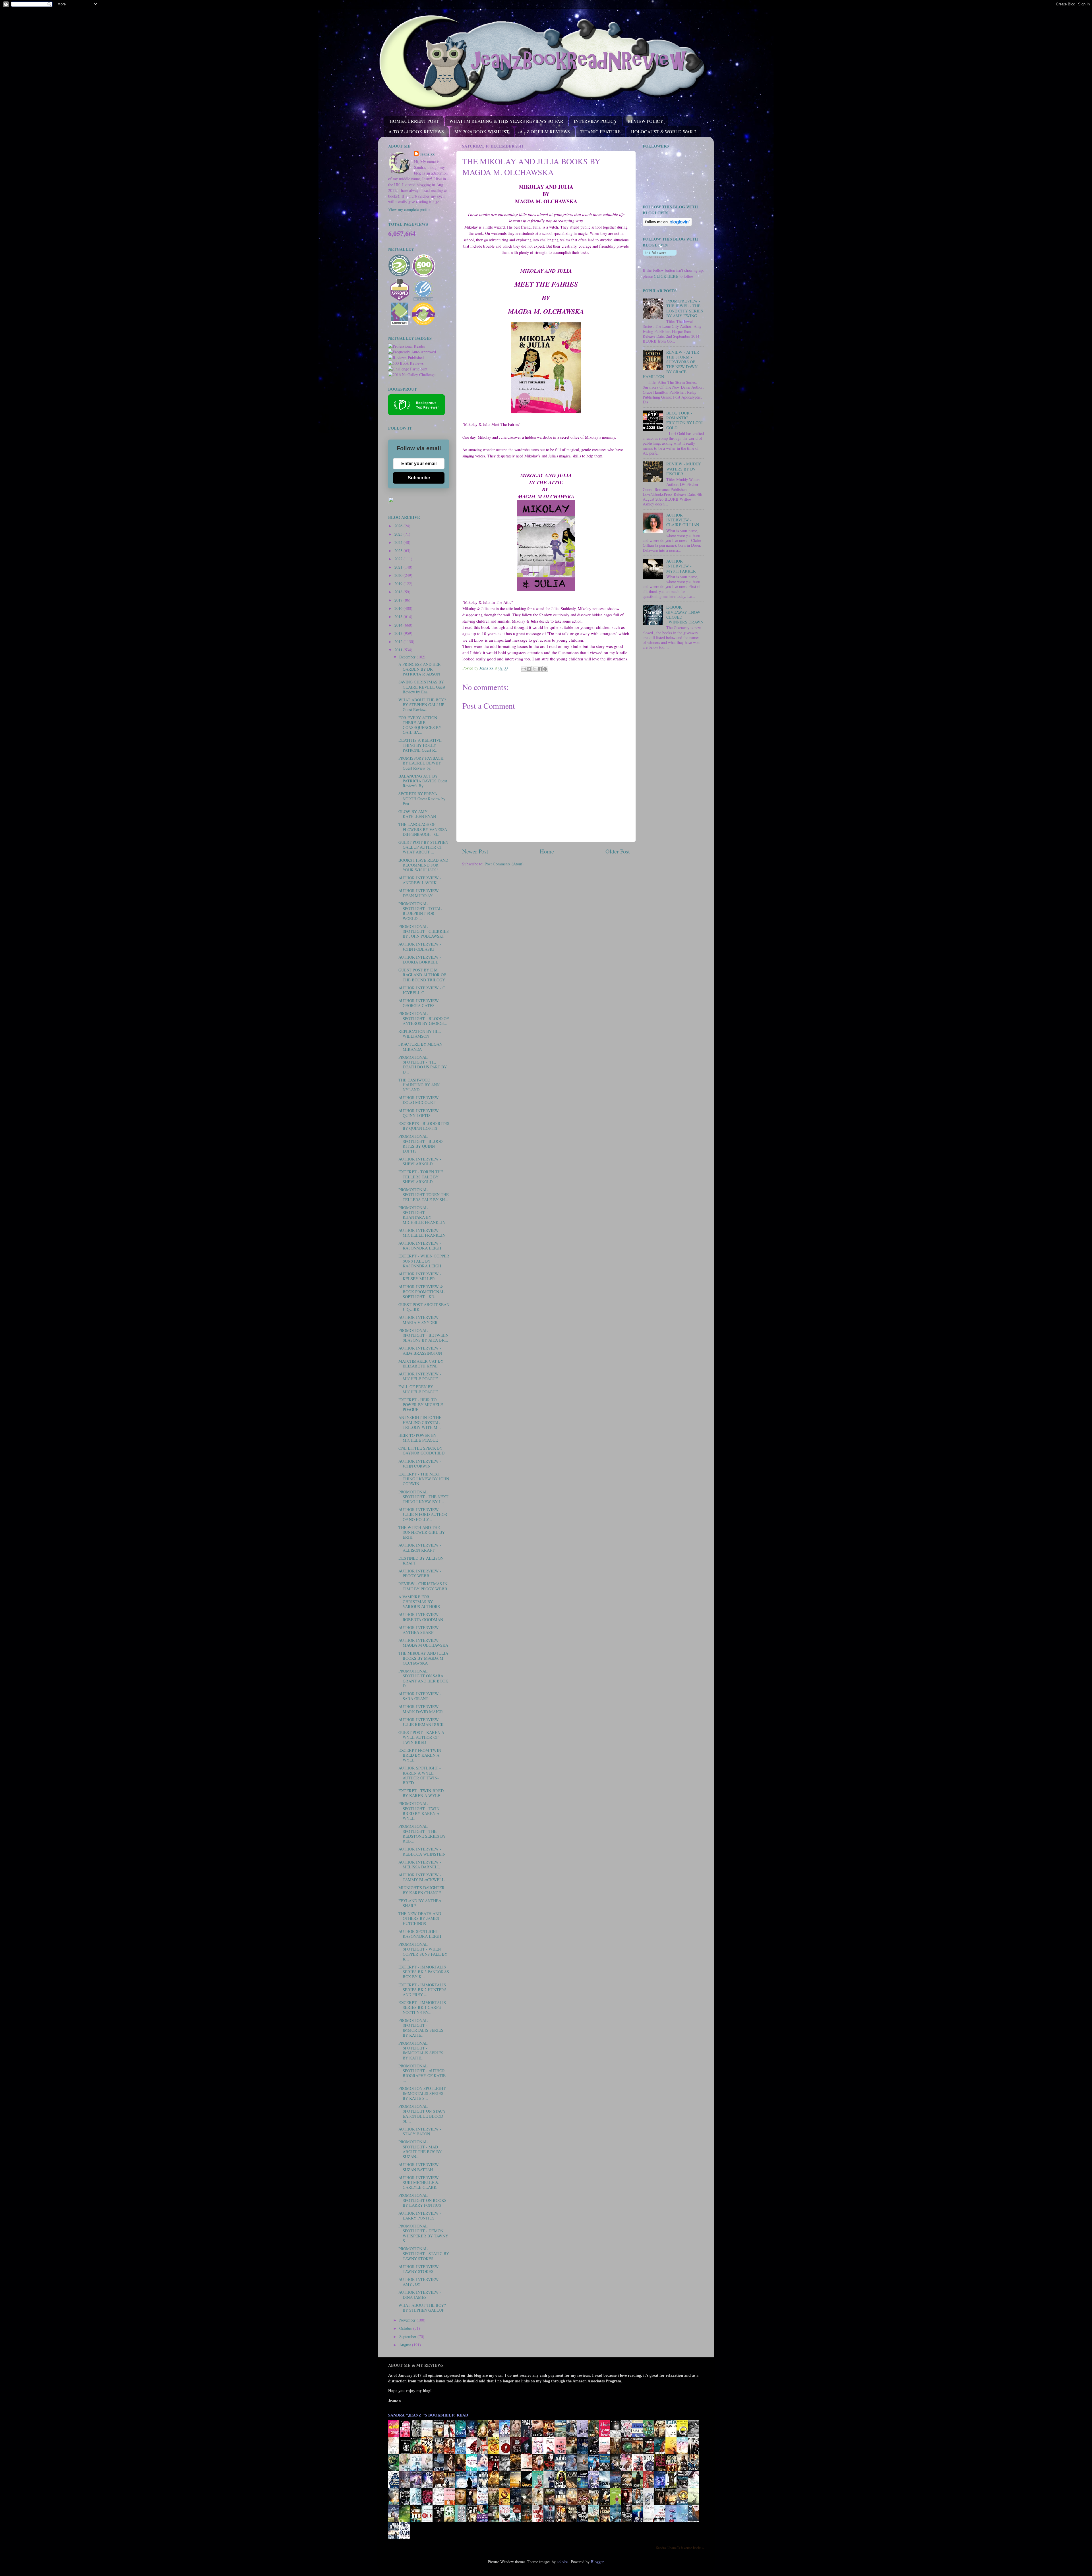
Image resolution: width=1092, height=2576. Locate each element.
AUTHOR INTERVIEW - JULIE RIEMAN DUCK (421, 1722)
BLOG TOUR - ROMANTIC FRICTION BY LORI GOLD (684, 420)
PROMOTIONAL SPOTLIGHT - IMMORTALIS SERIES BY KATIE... (421, 2028)
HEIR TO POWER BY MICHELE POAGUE (418, 1438)
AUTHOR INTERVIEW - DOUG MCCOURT (420, 1100)
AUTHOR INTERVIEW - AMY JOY (420, 2282)
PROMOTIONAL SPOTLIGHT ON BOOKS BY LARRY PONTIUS (422, 2200)
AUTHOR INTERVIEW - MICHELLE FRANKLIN (422, 1233)
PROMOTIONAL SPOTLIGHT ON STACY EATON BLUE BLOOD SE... (422, 2114)
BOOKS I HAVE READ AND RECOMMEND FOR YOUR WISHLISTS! (423, 865)
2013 (399, 633)
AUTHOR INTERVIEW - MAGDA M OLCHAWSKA (423, 1643)
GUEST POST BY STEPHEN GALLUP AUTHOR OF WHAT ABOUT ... (423, 847)
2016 (399, 608)
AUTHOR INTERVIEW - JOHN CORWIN (420, 1464)
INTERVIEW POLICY (595, 121)
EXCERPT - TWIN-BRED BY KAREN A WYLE (421, 1793)
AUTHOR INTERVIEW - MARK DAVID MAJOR (421, 1709)
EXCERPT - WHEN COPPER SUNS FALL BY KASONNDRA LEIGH (424, 1261)
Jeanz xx (427, 154)
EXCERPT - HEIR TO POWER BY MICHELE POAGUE (421, 1405)
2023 (399, 551)
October (406, 2328)
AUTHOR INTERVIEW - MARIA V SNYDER (420, 1320)
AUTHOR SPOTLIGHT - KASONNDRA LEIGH (420, 1934)
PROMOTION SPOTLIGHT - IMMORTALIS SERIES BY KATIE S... (423, 2093)
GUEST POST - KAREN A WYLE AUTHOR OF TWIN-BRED (421, 1737)
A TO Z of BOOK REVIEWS (416, 131)
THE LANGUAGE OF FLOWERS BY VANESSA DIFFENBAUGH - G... (423, 829)
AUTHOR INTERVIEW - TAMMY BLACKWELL (421, 1877)
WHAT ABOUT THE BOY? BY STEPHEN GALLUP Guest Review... (422, 705)
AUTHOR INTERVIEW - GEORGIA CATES (420, 1003)
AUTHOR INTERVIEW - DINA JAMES (420, 2295)
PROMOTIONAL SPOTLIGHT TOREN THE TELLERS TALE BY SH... (424, 1195)
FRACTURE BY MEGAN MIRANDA (420, 1046)
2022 (399, 559)
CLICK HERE (666, 276)
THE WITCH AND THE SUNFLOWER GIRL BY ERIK (422, 1532)
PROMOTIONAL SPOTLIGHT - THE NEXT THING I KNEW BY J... (423, 1497)
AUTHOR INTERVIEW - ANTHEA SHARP (420, 1630)
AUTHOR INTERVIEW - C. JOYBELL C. (422, 990)
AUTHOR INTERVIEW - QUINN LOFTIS (420, 1113)
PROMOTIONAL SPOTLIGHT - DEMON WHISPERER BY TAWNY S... (423, 2233)
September (408, 2336)
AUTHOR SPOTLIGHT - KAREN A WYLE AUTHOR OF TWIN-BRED (420, 1775)
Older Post (618, 851)
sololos (563, 2562)
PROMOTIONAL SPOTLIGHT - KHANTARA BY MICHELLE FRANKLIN (422, 1215)
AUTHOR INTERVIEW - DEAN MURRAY (420, 893)
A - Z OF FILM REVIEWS (545, 131)
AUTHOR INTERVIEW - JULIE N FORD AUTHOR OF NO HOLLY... (423, 1514)
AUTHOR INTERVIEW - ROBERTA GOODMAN (421, 1617)
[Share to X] (534, 669)
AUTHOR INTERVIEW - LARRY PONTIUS (420, 2216)
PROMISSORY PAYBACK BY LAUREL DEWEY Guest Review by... (421, 763)
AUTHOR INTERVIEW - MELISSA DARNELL (420, 1864)
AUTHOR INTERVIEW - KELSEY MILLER (420, 1276)
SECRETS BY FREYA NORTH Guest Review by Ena (422, 799)
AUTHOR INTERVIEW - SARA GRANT (420, 1696)
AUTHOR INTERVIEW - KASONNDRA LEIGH (420, 1245)
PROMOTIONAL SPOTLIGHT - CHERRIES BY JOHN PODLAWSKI (424, 931)
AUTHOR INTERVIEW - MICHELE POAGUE (420, 1376)
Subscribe (419, 478)
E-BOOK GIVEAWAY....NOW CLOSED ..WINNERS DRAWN (685, 615)
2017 (399, 600)
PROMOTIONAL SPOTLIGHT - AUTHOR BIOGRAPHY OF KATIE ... (422, 2073)
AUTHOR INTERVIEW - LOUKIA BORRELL (420, 959)
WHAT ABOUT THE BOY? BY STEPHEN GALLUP (422, 2308)
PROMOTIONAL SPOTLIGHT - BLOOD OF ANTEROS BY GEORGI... (424, 1018)
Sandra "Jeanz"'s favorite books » (680, 2548)
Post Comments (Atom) (504, 864)
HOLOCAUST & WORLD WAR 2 (664, 131)
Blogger (597, 2562)
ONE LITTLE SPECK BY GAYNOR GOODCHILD (421, 1450)
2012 (399, 642)
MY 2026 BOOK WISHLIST (482, 131)
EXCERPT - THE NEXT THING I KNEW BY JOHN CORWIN (424, 1479)
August (406, 2345)
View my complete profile (409, 209)
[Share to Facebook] (540, 669)
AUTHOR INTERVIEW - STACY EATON (420, 2131)
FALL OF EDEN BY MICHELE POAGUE (418, 1389)
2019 (399, 584)
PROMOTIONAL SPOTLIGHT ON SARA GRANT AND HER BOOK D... (423, 1678)
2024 (399, 542)
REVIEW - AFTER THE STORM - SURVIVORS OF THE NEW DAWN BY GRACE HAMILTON (671, 364)
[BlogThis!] (529, 669)
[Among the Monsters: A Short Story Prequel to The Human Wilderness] (695, 2505)
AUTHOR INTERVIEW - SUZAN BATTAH (420, 2167)
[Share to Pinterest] (545, 669)
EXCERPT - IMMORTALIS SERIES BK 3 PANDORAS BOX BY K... (424, 1972)
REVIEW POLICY (646, 121)
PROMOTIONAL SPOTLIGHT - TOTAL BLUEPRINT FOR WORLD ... (420, 911)
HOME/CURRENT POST (414, 121)
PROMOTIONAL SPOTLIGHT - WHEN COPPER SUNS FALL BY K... (423, 1952)
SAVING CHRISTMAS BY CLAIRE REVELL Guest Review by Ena (422, 687)
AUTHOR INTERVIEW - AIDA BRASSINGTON (420, 1350)
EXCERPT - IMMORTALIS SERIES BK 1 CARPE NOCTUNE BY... (422, 2007)
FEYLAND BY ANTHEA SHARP (420, 1903)
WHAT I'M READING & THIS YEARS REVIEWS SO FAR (506, 121)
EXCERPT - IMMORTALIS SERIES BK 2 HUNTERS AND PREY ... (422, 1990)
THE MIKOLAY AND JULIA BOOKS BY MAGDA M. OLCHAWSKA (423, 1658)
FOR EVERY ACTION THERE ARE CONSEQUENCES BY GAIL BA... (420, 725)
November (408, 2320)
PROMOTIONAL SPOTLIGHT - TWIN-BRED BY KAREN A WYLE (420, 1811)
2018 (399, 592)
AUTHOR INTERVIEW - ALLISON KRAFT (420, 1547)
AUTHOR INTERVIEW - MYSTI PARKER (681, 566)
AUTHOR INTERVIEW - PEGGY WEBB (420, 1573)
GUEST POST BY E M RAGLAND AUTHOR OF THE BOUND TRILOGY (422, 975)
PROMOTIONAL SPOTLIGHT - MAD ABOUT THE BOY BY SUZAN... (420, 2149)
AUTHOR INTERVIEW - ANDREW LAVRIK (420, 880)
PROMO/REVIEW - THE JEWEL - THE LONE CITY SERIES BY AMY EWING (685, 308)
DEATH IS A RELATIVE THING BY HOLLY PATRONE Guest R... (420, 745)
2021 (399, 567)
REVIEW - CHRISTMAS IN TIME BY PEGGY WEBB (423, 1586)
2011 (399, 650)
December (408, 657)
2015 (399, 616)
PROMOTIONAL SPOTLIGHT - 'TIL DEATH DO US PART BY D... (423, 1065)
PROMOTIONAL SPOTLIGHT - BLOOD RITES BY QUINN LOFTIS (420, 1144)
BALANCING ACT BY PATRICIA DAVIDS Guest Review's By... (423, 781)
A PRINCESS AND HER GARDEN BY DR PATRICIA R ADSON (420, 669)
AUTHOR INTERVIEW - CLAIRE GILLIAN (683, 520)
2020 (399, 575)
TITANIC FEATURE (600, 131)
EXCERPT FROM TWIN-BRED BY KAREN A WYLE (420, 1755)
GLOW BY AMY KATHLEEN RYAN (417, 814)
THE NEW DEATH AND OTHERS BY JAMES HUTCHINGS (420, 1918)
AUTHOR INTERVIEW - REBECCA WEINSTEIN (422, 1851)
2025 (399, 534)
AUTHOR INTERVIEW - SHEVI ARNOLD (420, 1161)
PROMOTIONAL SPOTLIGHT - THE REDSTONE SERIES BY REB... (422, 1834)
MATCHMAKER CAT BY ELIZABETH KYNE (421, 1363)
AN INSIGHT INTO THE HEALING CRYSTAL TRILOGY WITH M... (420, 1422)
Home (547, 851)
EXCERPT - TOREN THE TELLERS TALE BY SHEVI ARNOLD (421, 1177)
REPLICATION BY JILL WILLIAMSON (420, 1034)
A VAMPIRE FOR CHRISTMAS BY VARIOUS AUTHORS (419, 1602)
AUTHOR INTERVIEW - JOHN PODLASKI (420, 946)
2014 (399, 625)
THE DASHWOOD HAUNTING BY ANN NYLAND (419, 1085)
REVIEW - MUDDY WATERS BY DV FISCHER (684, 469)
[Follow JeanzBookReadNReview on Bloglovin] (667, 224)
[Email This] (524, 669)
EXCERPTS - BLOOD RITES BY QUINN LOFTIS (424, 1126)
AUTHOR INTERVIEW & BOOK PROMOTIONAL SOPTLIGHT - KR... (421, 1292)
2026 (399, 526)
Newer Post (475, 851)
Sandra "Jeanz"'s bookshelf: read (428, 2415)
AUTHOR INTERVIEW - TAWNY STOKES (420, 2269)
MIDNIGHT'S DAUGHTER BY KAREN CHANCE (422, 1890)
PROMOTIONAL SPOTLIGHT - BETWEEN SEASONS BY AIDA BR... (423, 1335)
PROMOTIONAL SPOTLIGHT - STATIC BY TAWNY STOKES (424, 2254)
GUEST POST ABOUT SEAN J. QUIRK (424, 1307)
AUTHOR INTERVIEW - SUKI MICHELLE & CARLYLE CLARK (420, 2183)
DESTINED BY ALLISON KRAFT (421, 1560)
